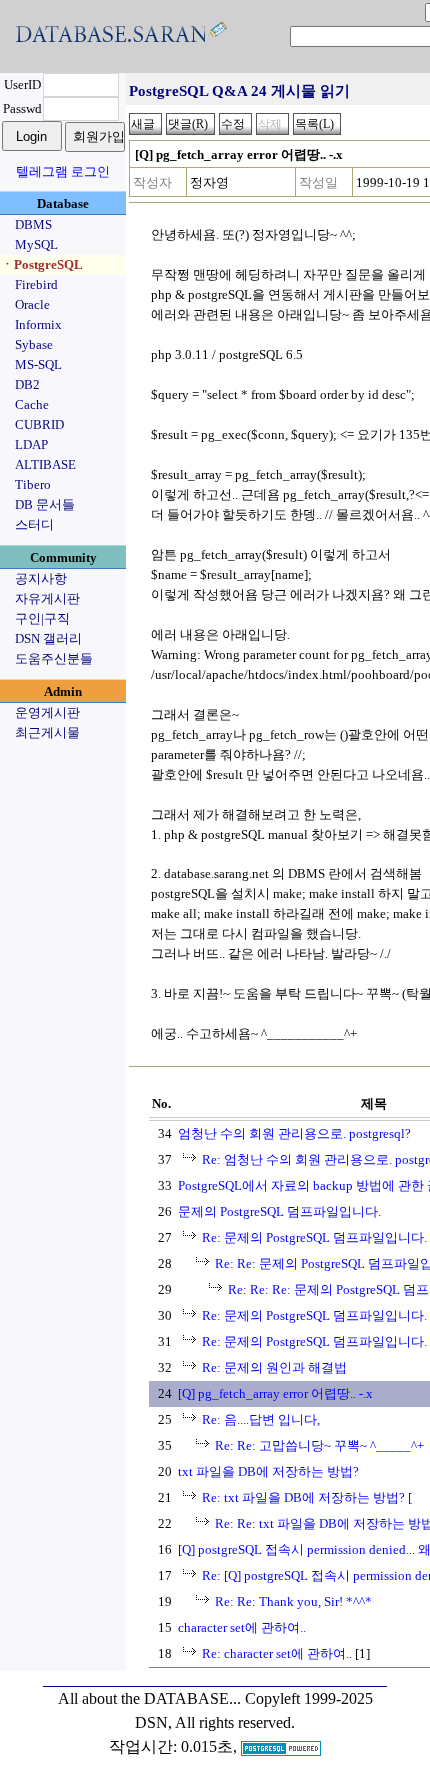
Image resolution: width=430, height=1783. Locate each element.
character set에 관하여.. (242, 1627)
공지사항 (41, 578)
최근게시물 (47, 732)
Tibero (33, 484)
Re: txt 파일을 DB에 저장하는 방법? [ (307, 1497)
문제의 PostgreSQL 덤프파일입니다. (279, 1211)
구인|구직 (42, 618)
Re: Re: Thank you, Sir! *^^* (293, 1601)
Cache (32, 404)
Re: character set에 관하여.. (277, 1653)
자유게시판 (47, 598)
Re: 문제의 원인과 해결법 (274, 1367)
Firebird (36, 284)
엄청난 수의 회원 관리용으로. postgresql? (294, 1133)
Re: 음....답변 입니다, (261, 1419)
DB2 (27, 384)
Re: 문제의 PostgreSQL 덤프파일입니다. (314, 1237)
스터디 (34, 524)
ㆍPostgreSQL (42, 264)
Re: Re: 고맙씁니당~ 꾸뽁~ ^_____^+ (319, 1445)
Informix (38, 324)
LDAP (31, 444)
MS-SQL (38, 364)
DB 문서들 (45, 504)
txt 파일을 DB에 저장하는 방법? (268, 1471)
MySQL (36, 244)
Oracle (32, 304)
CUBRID (39, 424)
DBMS (33, 224)
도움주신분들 (54, 658)
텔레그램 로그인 (63, 171)
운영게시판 (47, 712)
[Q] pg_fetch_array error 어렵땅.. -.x (275, 1393)
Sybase (34, 344)
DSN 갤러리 (48, 638)
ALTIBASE (45, 464)
